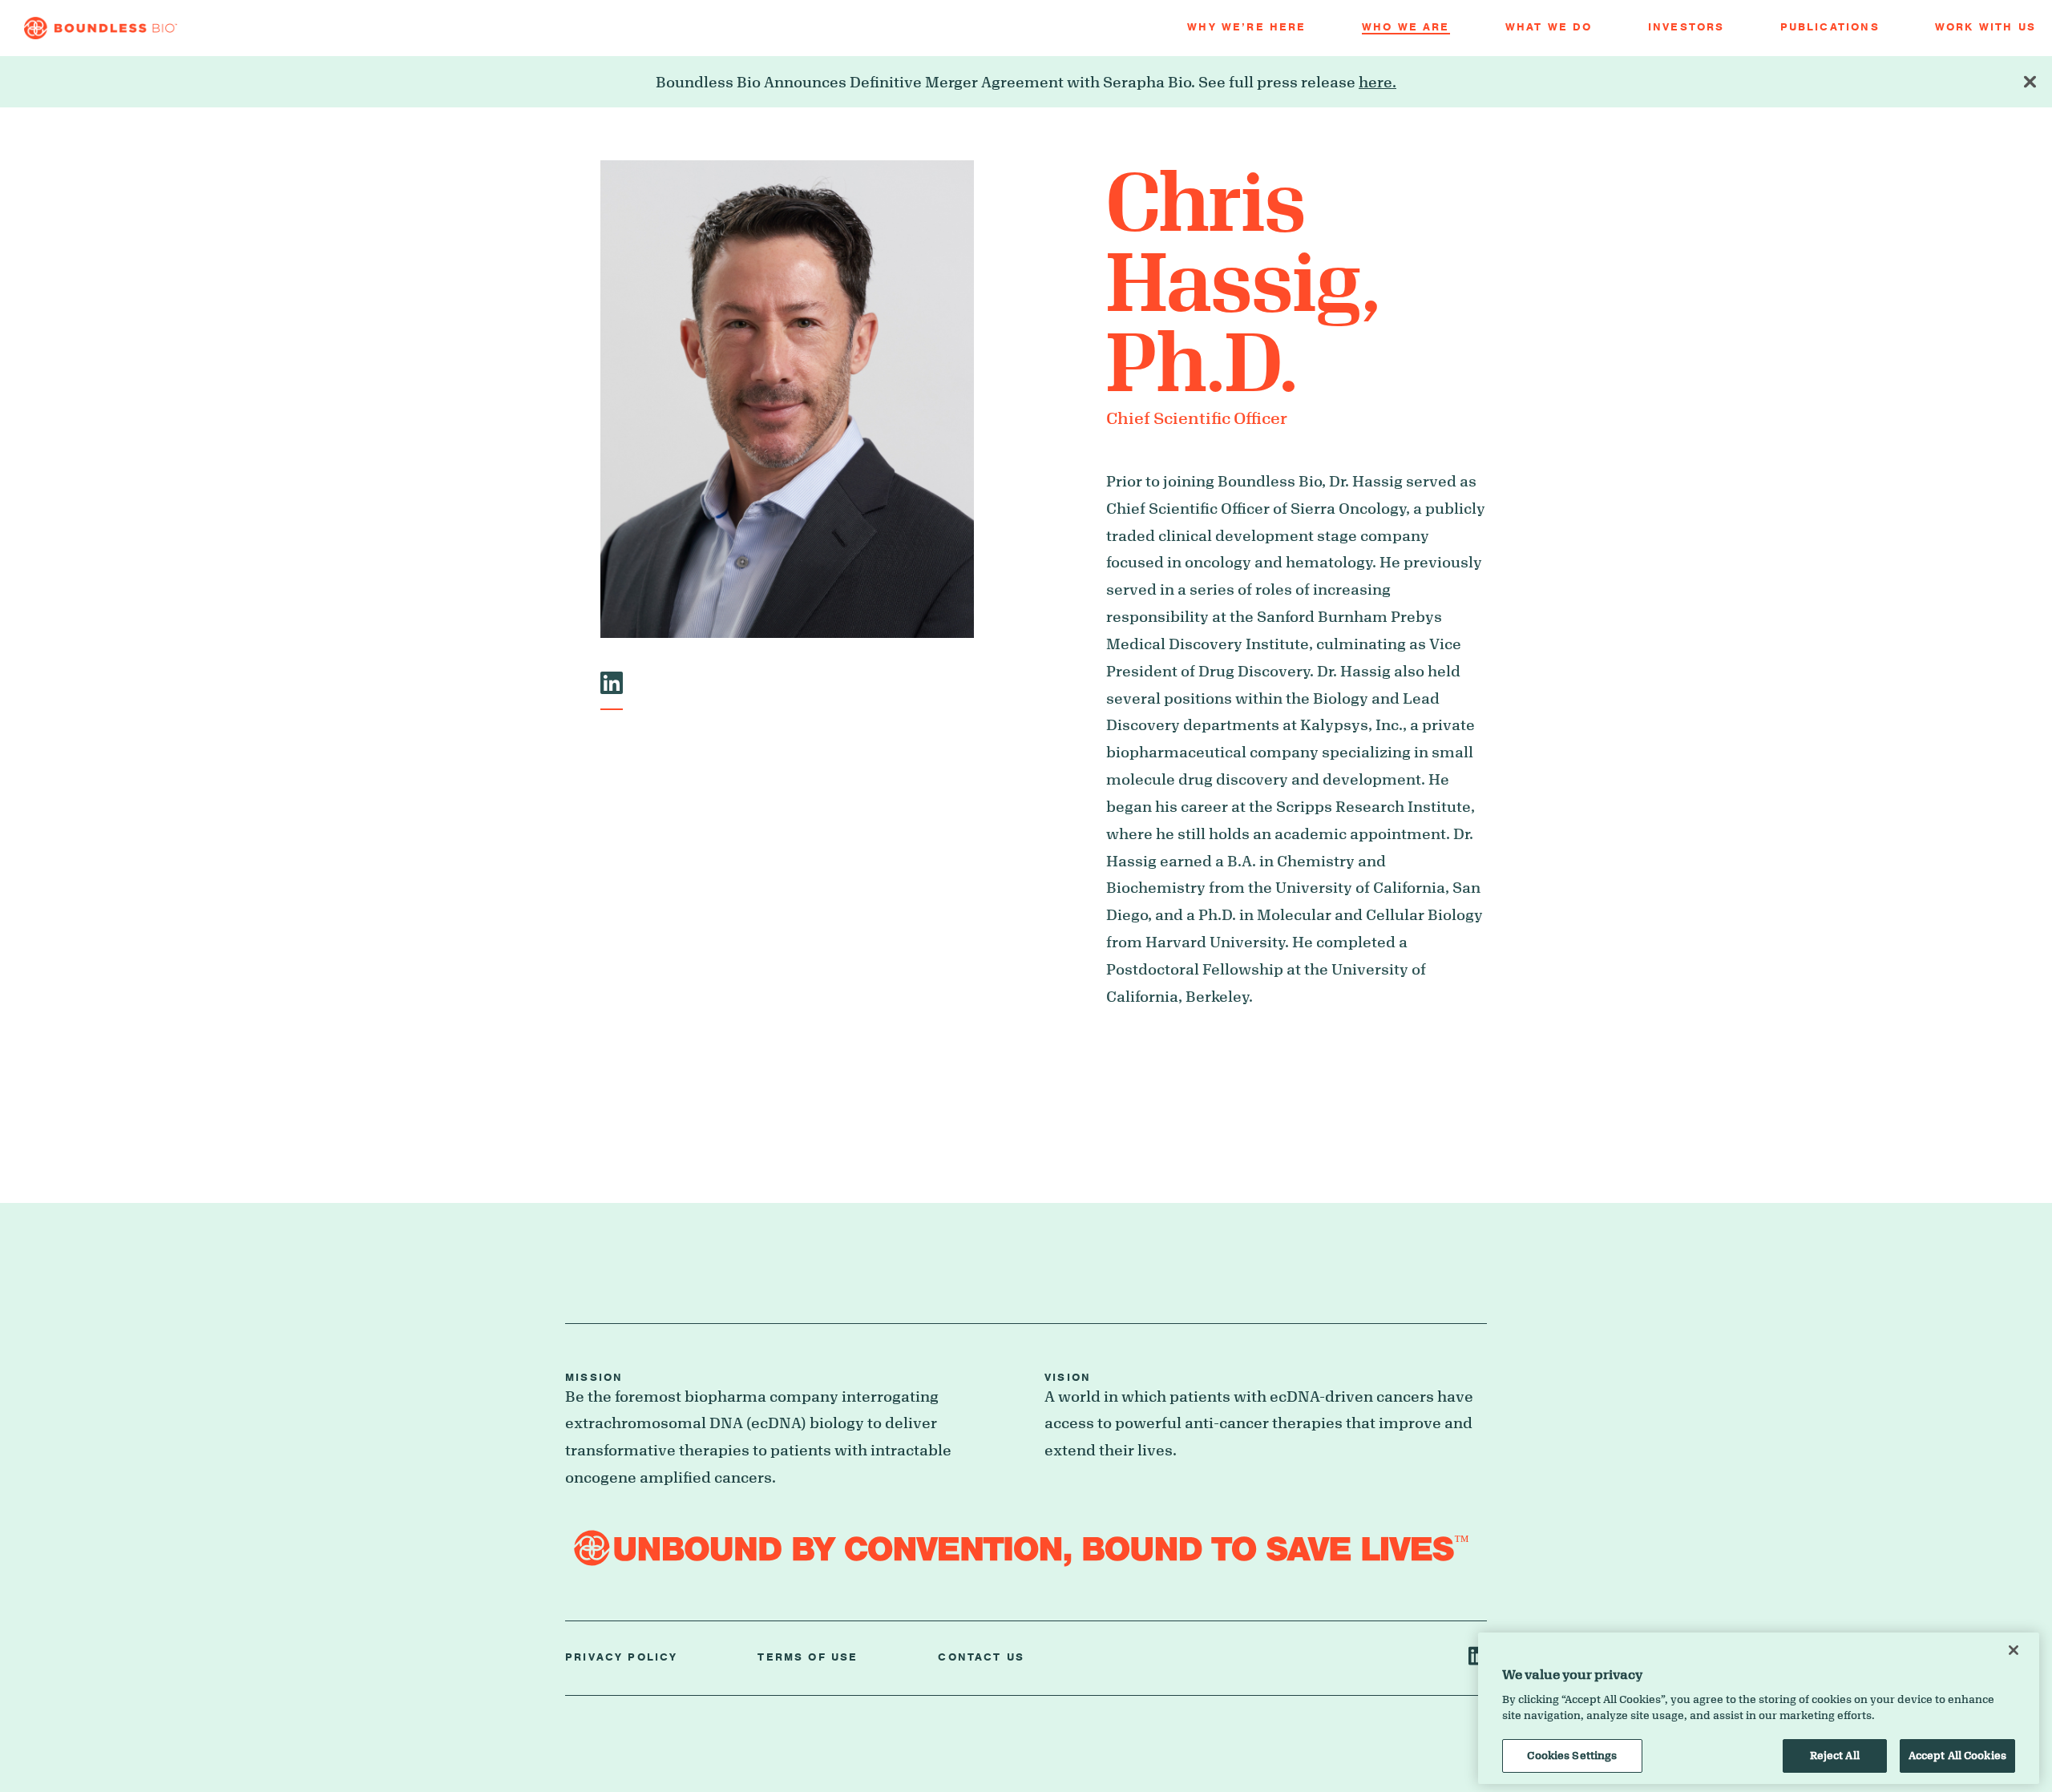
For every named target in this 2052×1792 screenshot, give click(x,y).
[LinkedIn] (612, 687)
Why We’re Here (1246, 28)
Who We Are (1406, 28)
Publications (1830, 28)
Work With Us (1985, 28)
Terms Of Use (808, 1658)
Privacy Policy (621, 1658)
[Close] (2014, 1650)
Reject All (1835, 1755)
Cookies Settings (1572, 1755)
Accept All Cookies (1957, 1755)
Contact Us (981, 1658)
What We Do (1549, 28)
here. (1377, 82)
